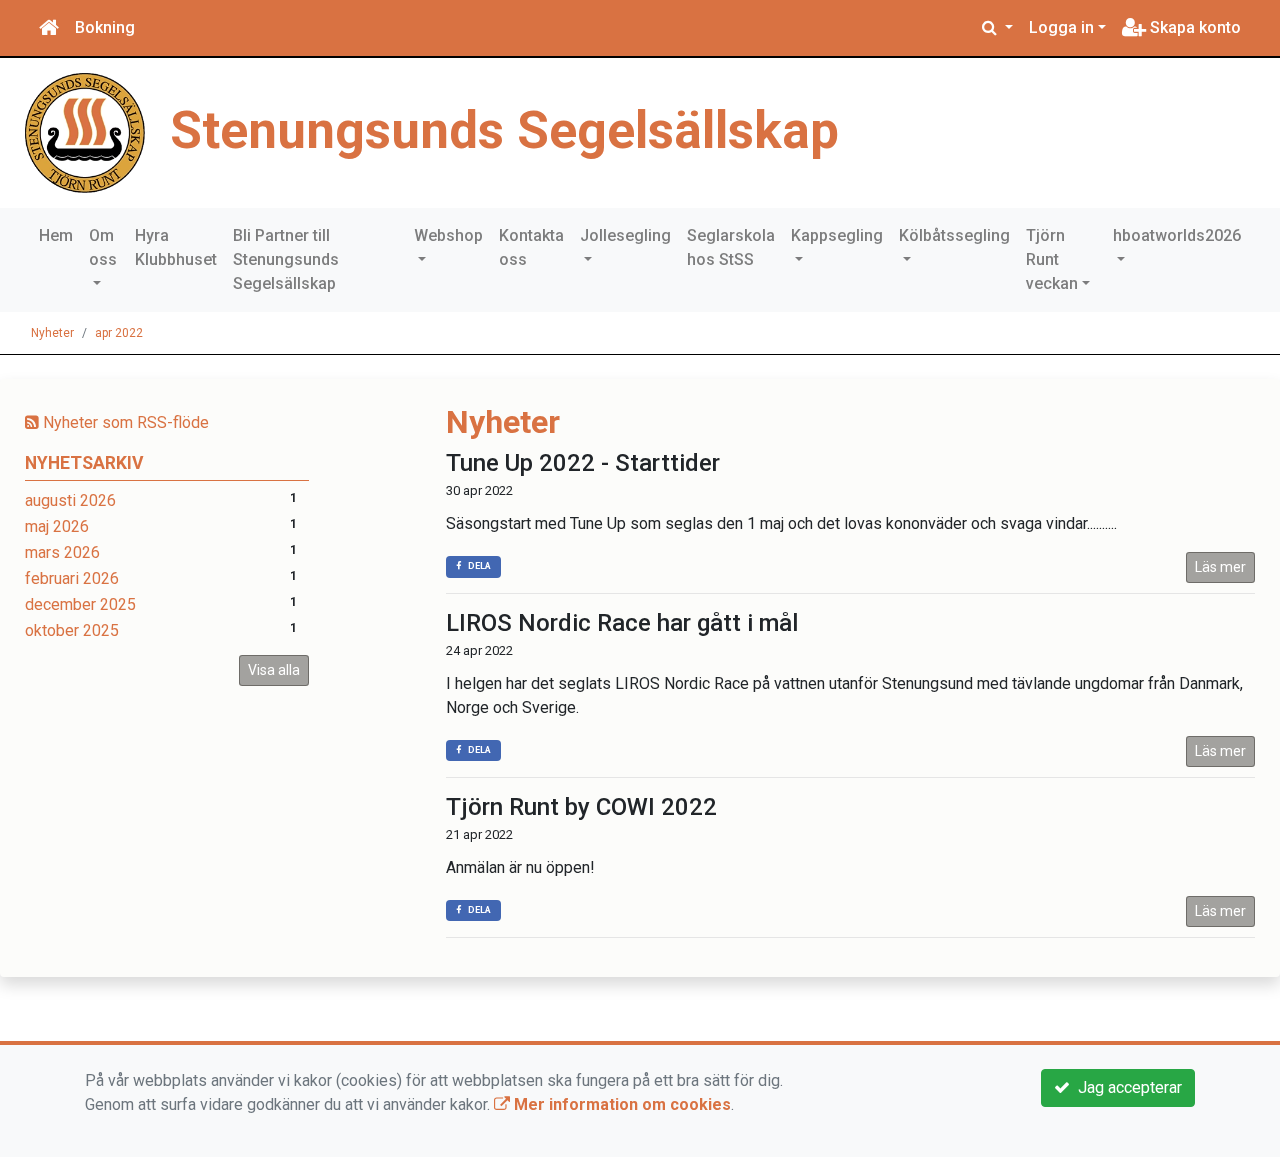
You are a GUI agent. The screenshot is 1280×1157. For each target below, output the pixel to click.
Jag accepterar (1126, 1087)
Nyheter (52, 333)
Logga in (1061, 27)
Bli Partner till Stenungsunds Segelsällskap (286, 259)
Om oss (103, 247)
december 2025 (80, 604)
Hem (56, 235)
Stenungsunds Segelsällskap (504, 130)
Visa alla (274, 670)
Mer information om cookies (620, 1104)
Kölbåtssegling (954, 235)
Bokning (105, 27)
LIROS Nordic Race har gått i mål (622, 623)
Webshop (448, 235)
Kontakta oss (531, 247)
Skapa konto (1193, 27)
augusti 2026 (70, 500)
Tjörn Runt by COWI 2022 (581, 807)
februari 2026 (72, 578)
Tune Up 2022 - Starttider (583, 463)
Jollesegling (625, 235)
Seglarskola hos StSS (731, 247)
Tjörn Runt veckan (1052, 259)
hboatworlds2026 (1177, 235)
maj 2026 (57, 526)
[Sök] (997, 28)
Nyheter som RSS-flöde (124, 422)
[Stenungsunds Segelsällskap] (85, 131)
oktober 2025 (72, 630)
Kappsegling (837, 235)
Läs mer (1220, 567)
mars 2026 (62, 552)
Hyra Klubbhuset (176, 247)
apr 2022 (119, 333)
